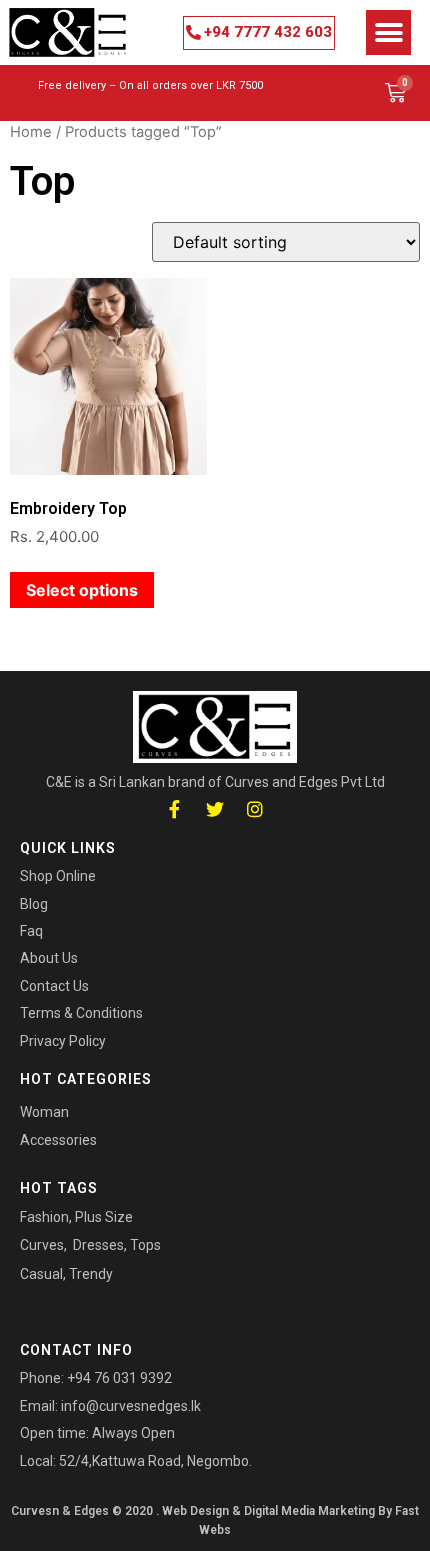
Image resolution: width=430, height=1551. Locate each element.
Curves (42, 1245)
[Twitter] (214, 808)
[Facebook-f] (174, 808)
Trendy (91, 1274)
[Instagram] (255, 808)
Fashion (44, 1217)
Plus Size (104, 1217)
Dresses (98, 1245)
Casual (41, 1274)
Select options (82, 590)
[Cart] (395, 93)
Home (31, 132)
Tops (145, 1245)
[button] (259, 33)
